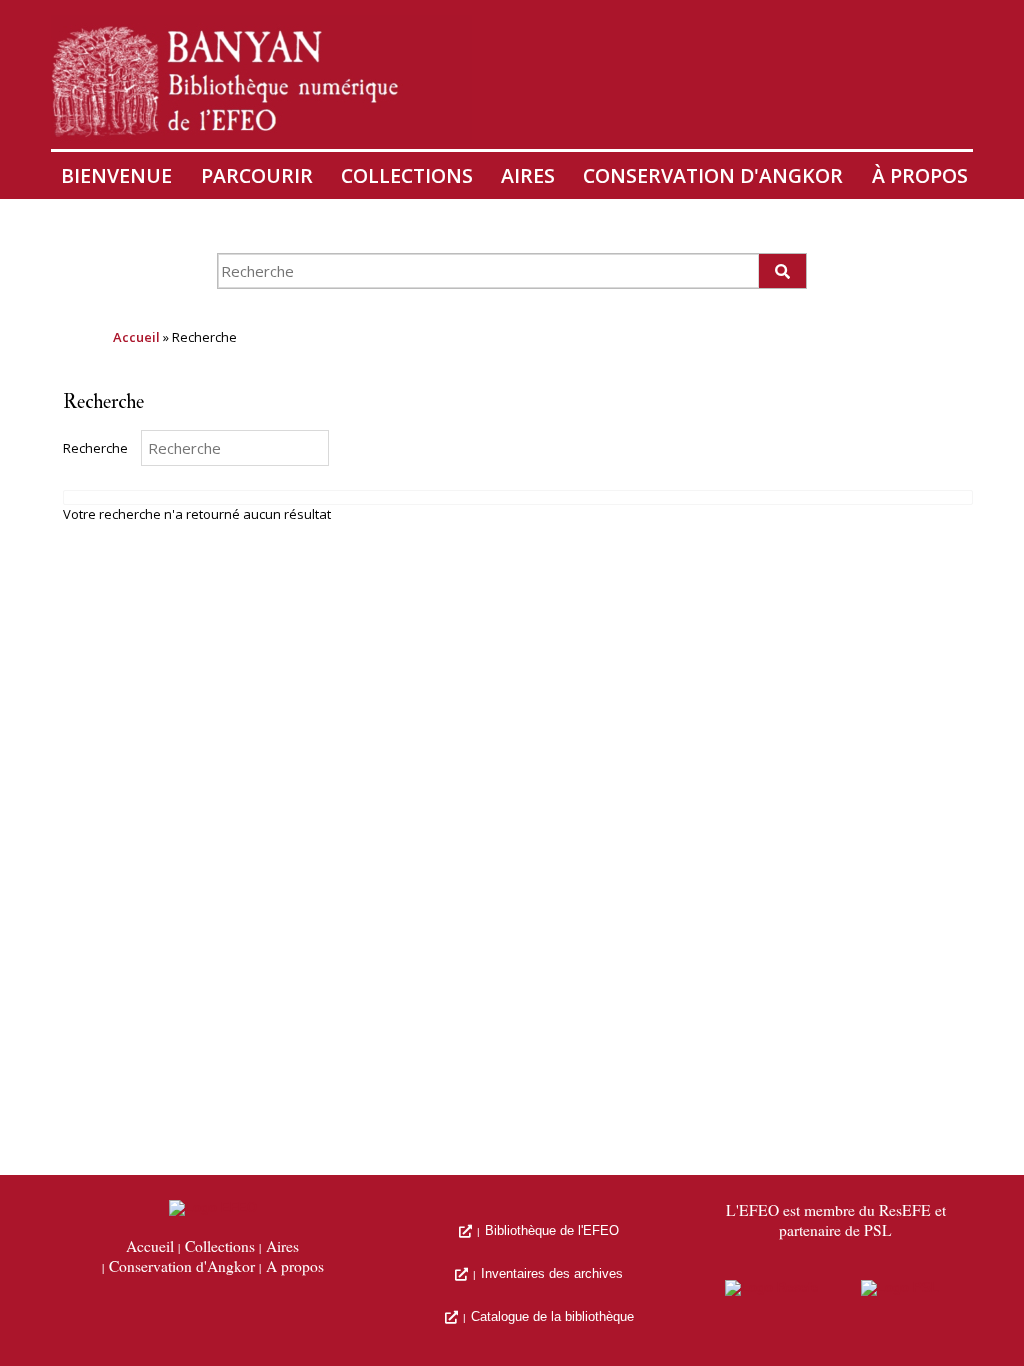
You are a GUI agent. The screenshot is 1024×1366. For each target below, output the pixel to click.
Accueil (136, 337)
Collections (407, 175)
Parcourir (257, 175)
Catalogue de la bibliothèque (552, 1316)
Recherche (95, 448)
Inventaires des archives (552, 1273)
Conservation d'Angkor (713, 175)
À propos (920, 175)
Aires (528, 175)
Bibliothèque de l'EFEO (552, 1230)
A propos (295, 1267)
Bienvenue (116, 175)
